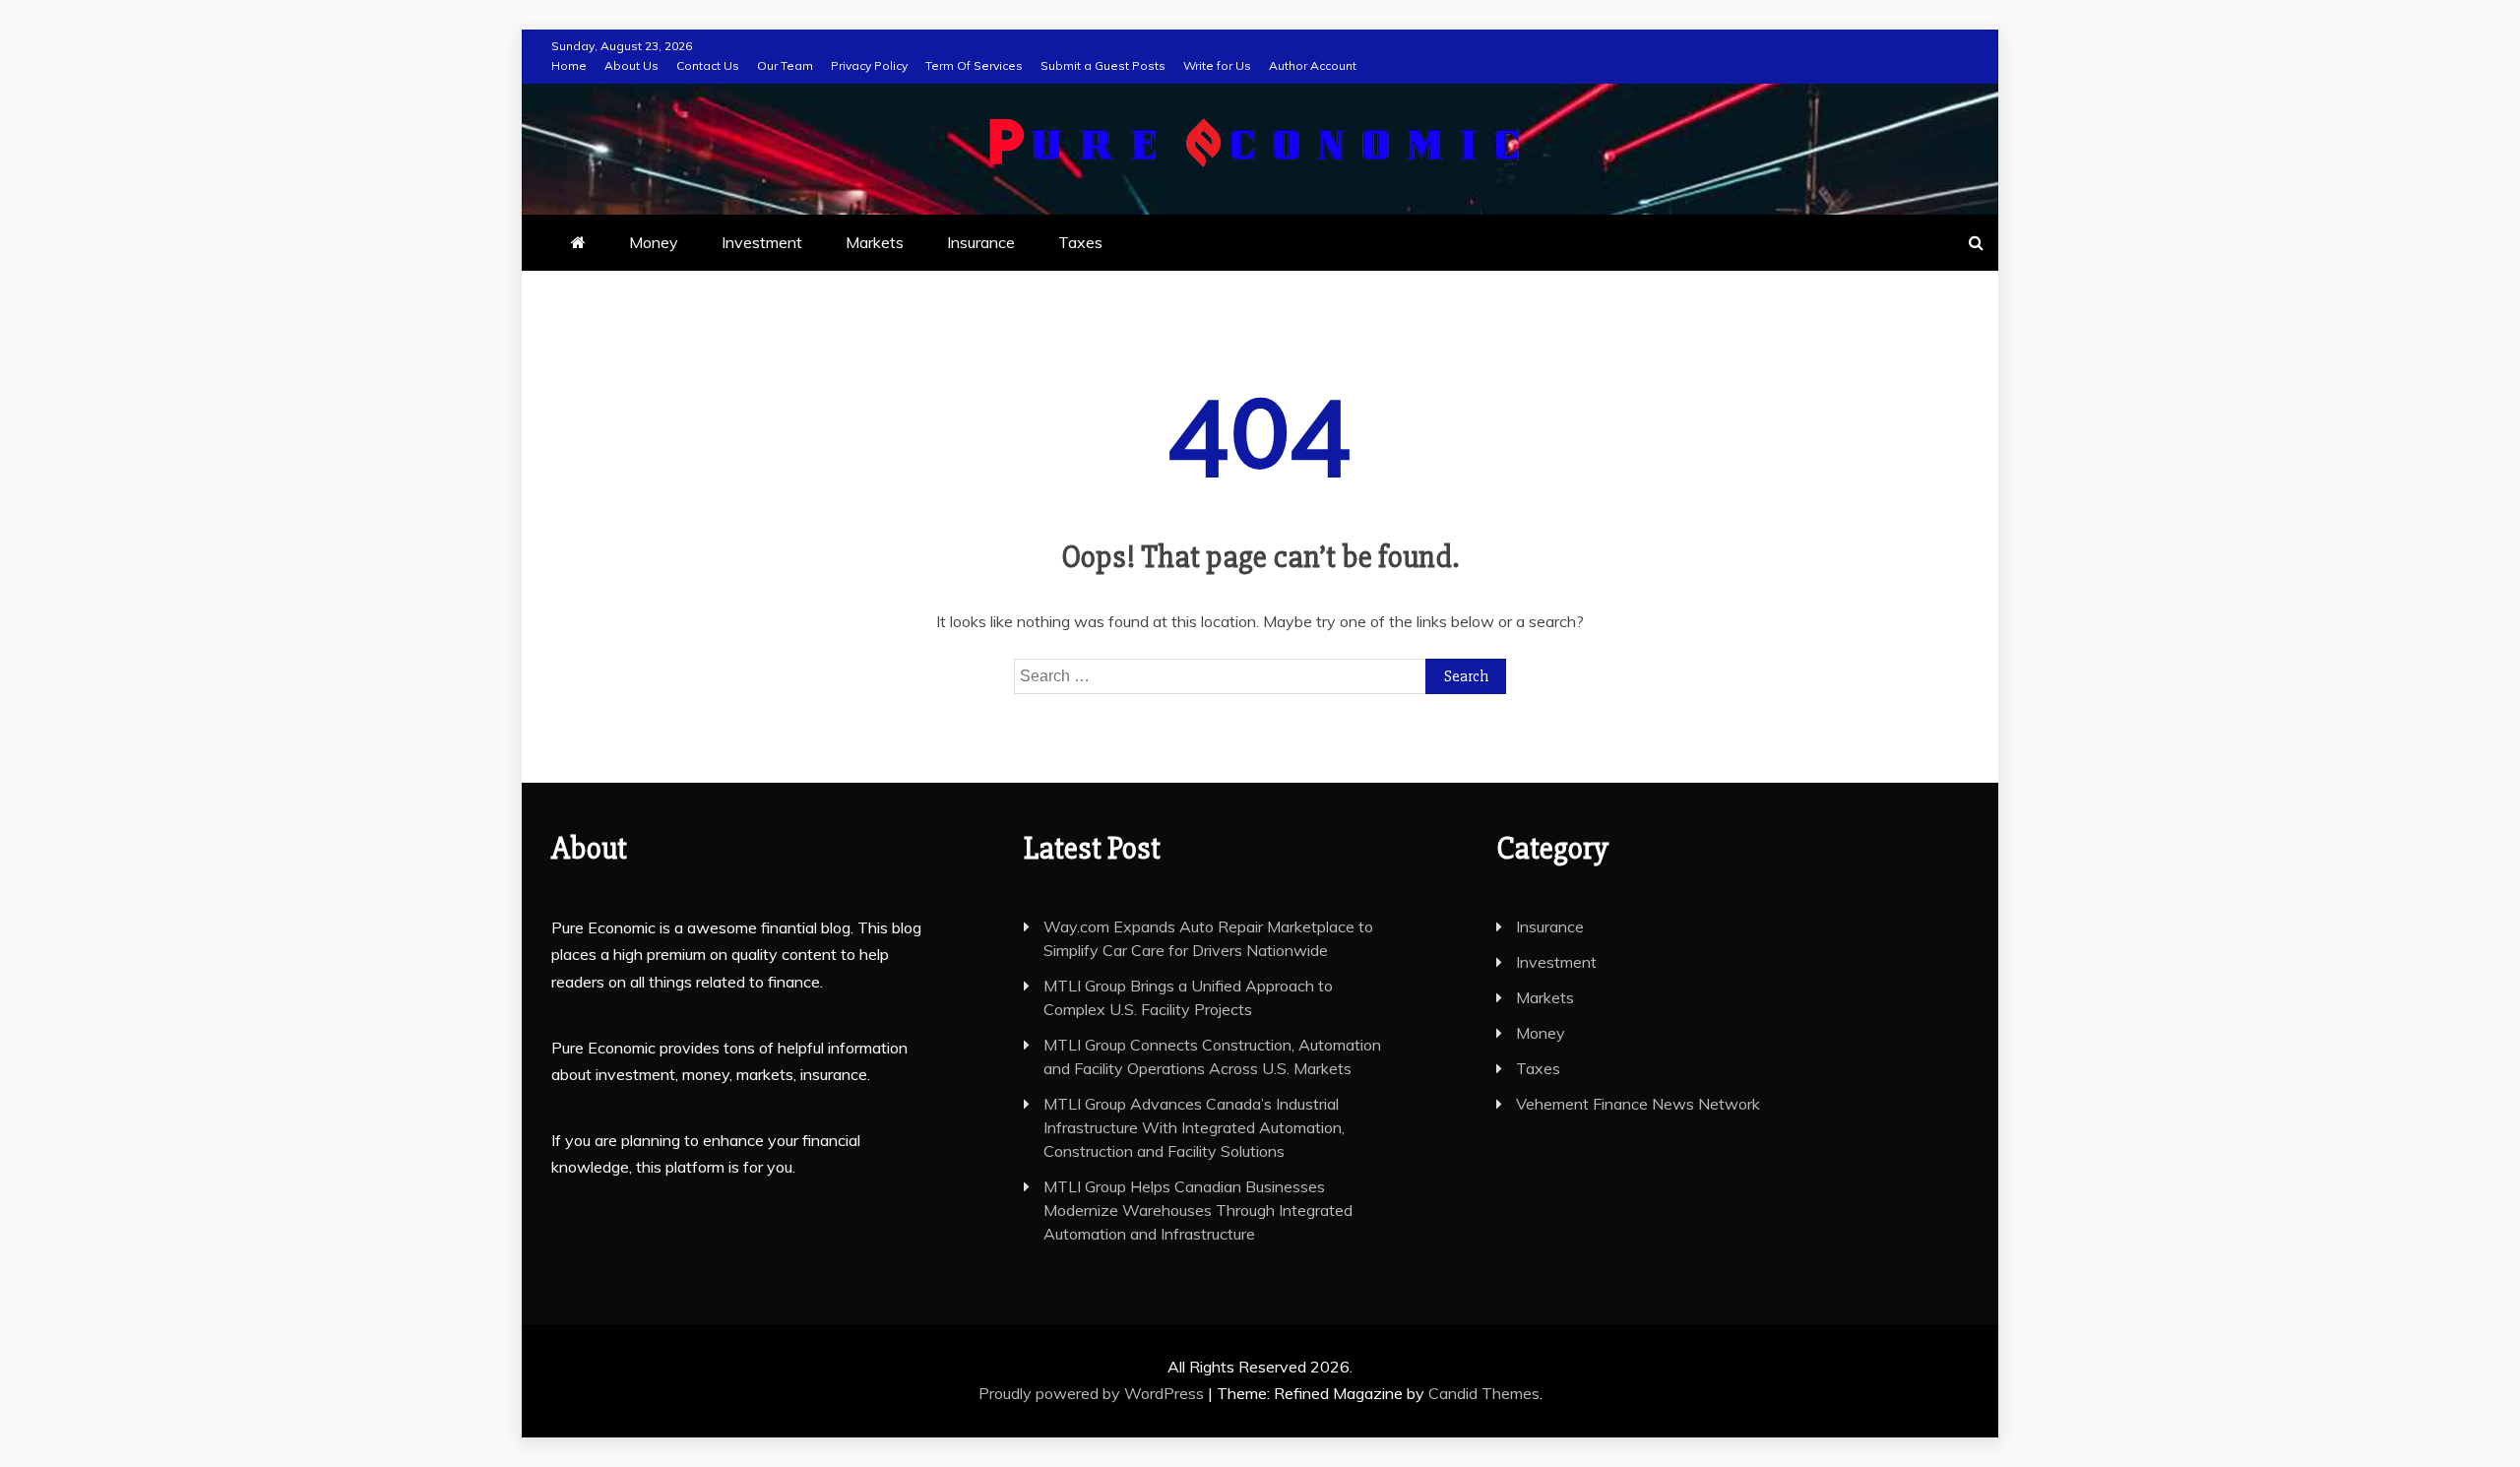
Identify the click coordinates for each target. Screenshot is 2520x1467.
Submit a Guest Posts (1103, 65)
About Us (631, 65)
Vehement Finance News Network (1638, 1104)
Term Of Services (974, 65)
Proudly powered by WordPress (1093, 1393)
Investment (762, 242)
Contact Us (708, 65)
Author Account (1313, 65)
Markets (875, 242)
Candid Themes (1484, 1393)
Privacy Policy (869, 65)
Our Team (785, 65)
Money (654, 242)
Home (569, 65)
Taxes (1080, 242)
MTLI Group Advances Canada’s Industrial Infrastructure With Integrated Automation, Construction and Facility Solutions (1194, 1127)
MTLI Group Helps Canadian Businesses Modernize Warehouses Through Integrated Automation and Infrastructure (1198, 1210)
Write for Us (1217, 65)
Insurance (981, 242)
